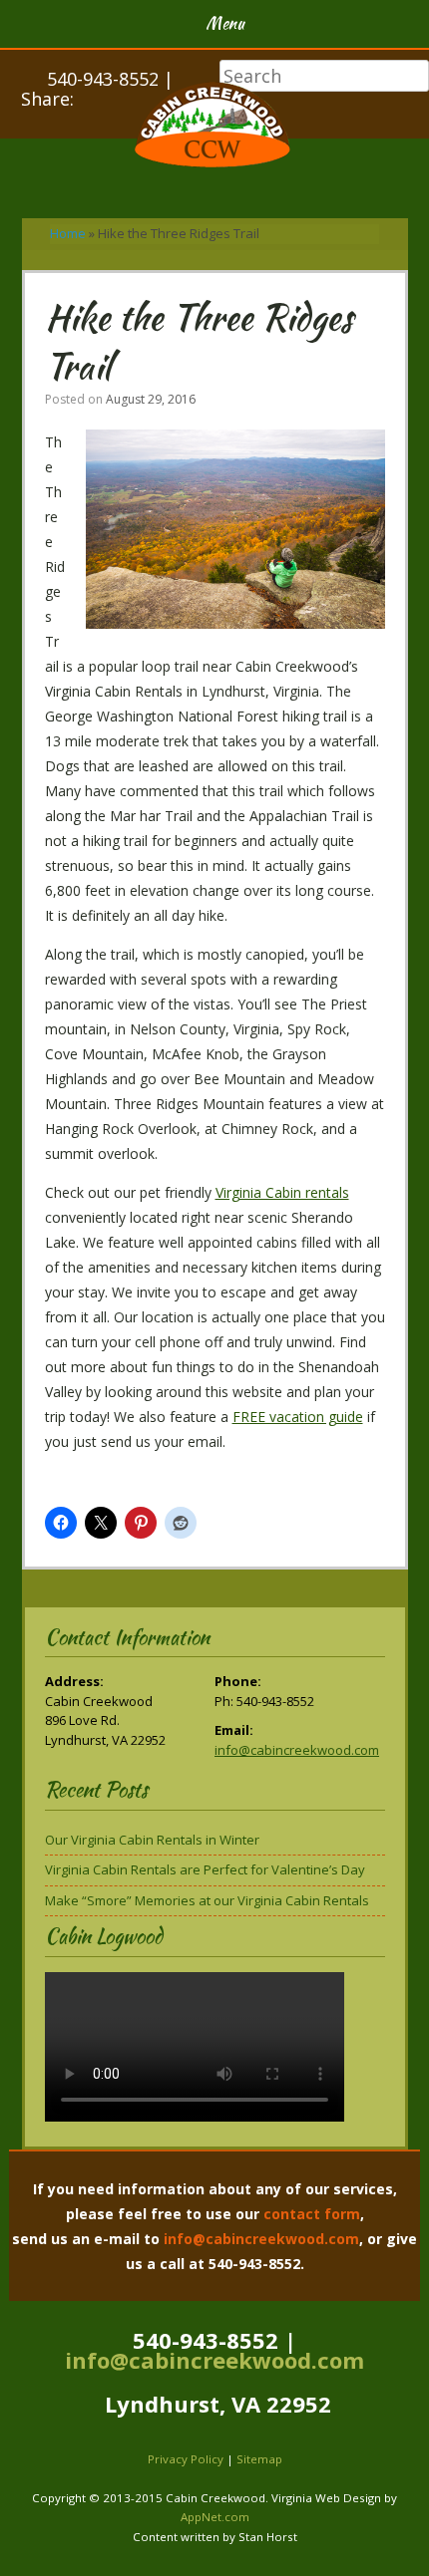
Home (68, 233)
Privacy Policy (186, 2459)
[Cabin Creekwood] (214, 128)
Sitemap (259, 2459)
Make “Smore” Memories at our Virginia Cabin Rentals (207, 1900)
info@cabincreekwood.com (297, 1750)
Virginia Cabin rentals (282, 1192)
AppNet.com (215, 2517)
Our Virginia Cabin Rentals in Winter (152, 1840)
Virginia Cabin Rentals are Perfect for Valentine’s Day (205, 1869)
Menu (225, 23)
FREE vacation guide (298, 1417)
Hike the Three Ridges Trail (199, 341)
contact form (312, 2214)
